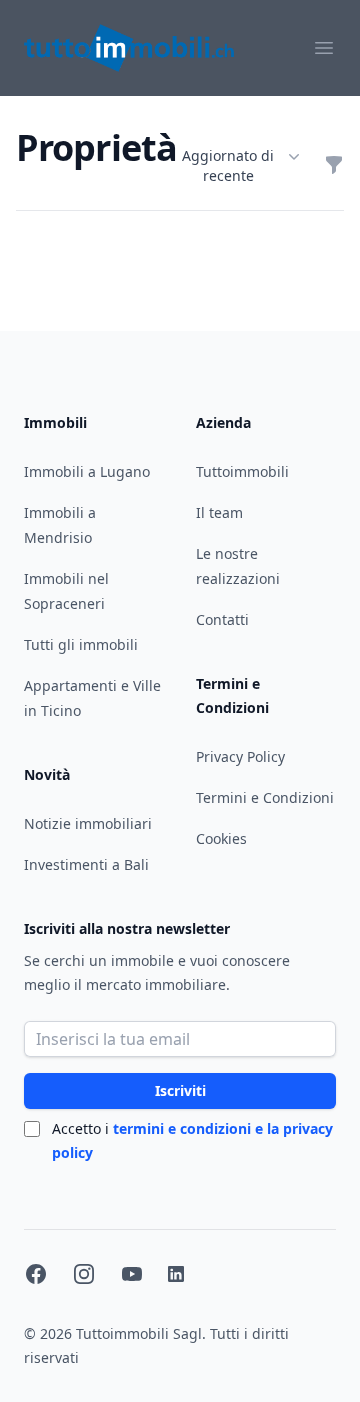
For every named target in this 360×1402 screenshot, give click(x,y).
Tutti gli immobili (81, 644)
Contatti (222, 619)
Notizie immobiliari (88, 823)
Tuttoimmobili (242, 471)
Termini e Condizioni (265, 797)
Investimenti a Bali (86, 864)
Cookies (221, 838)
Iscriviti (180, 1090)
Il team (219, 512)
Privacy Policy (240, 756)
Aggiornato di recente (228, 165)
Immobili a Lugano (87, 471)
